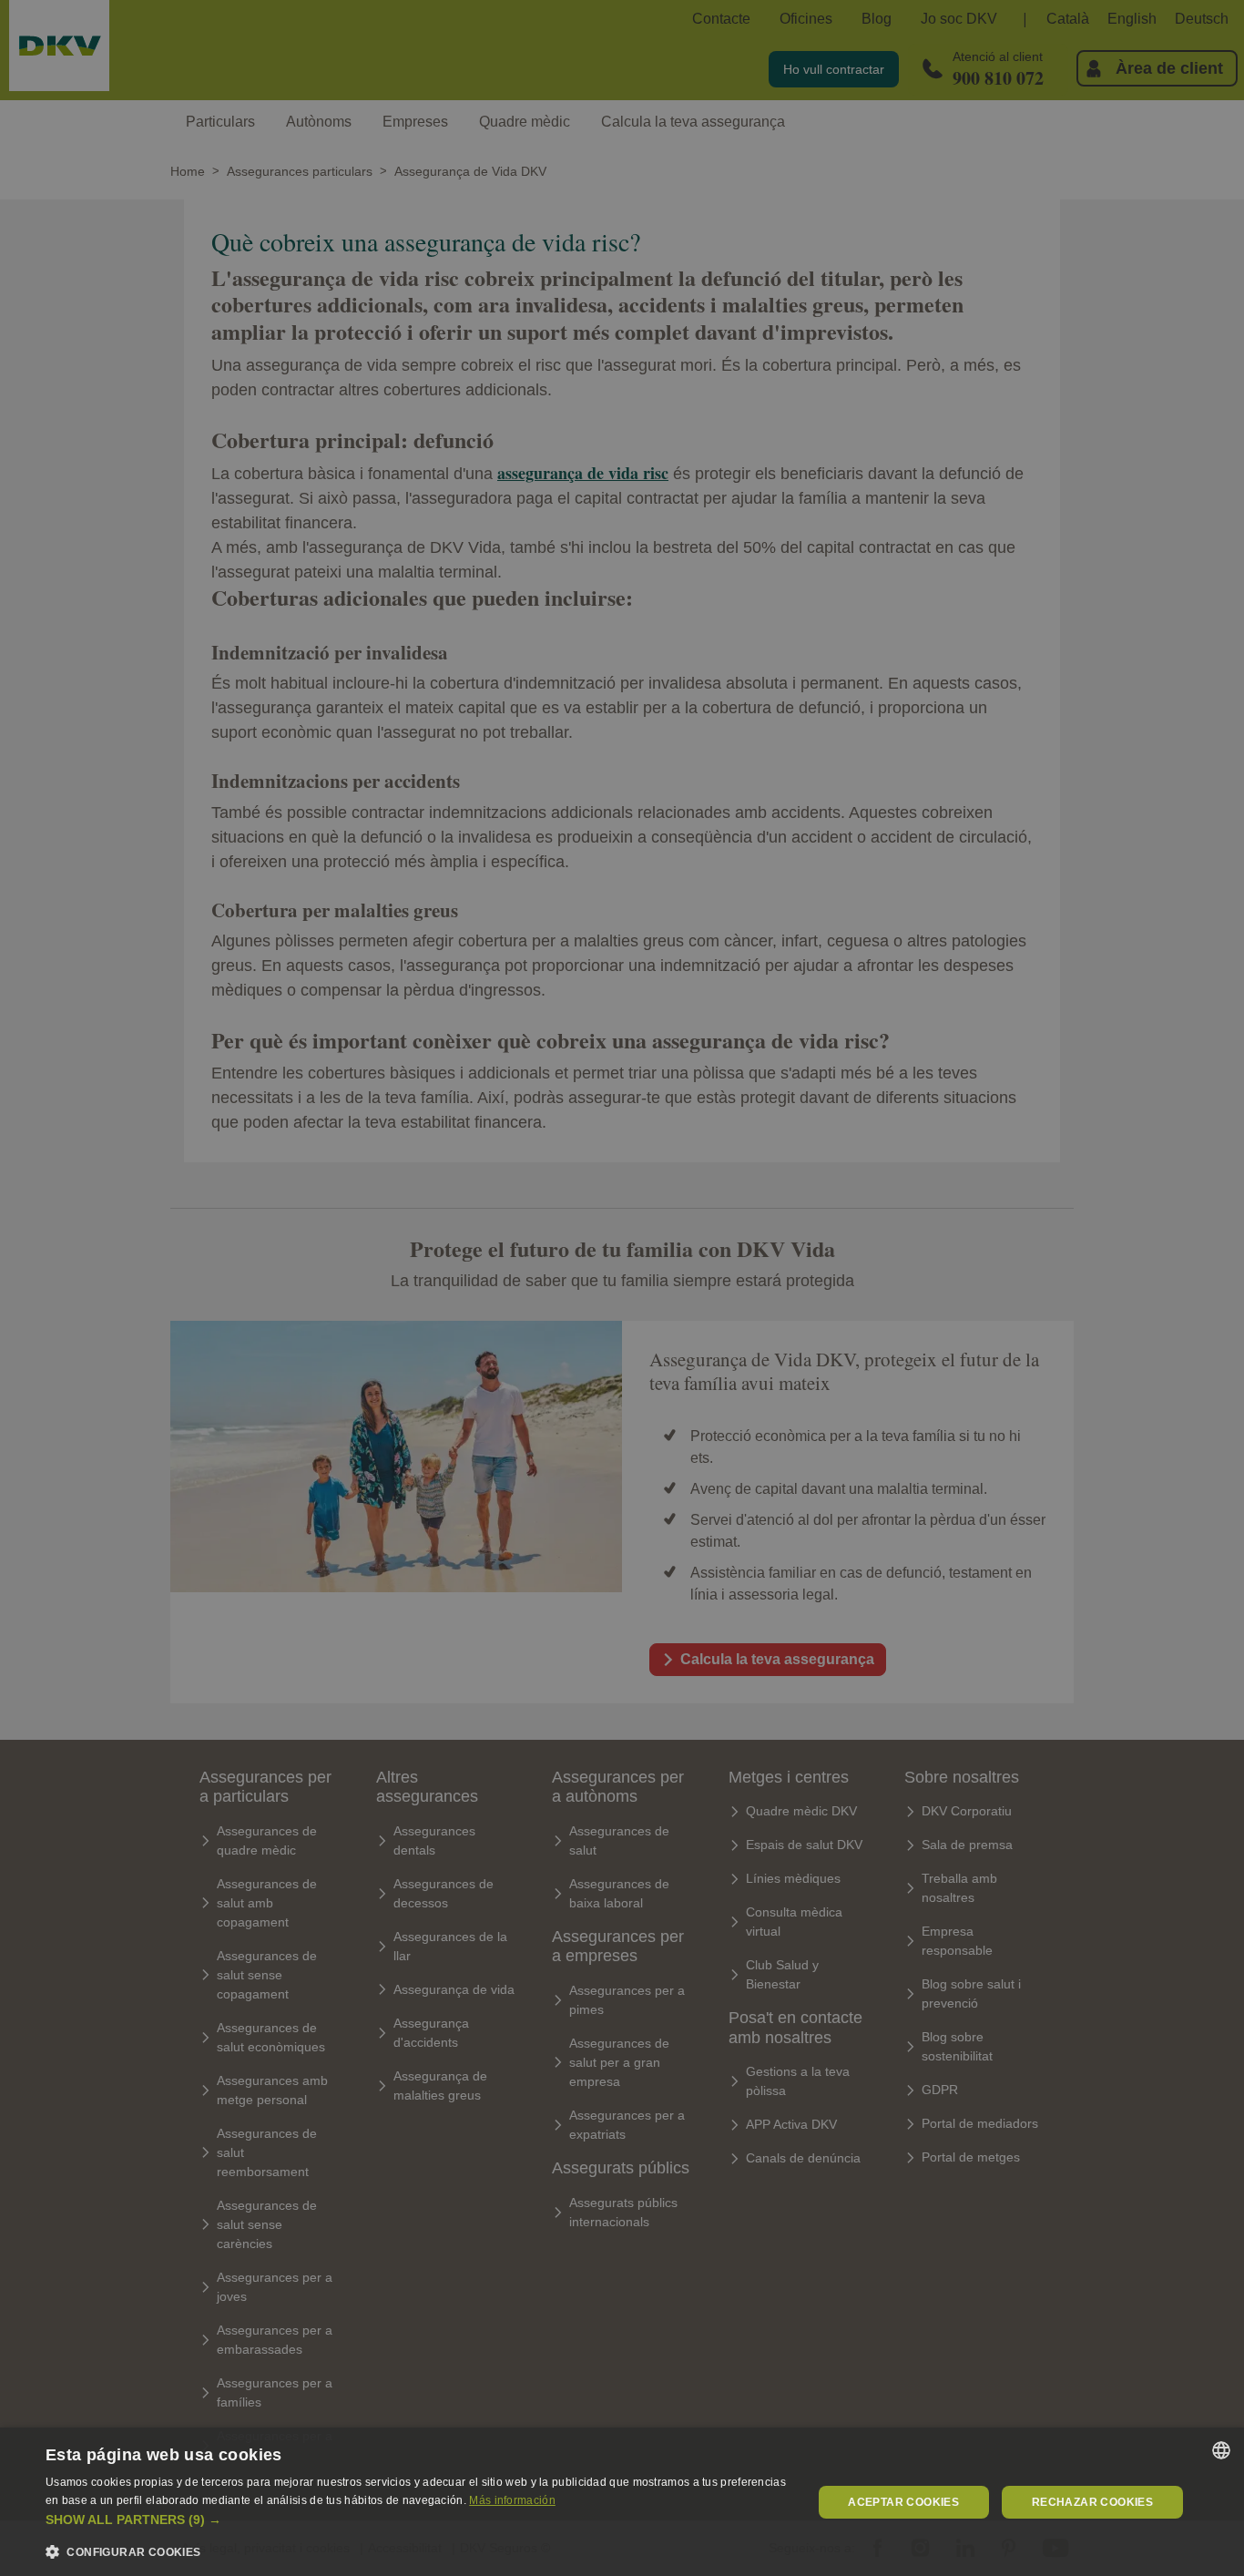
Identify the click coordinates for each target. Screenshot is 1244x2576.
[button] (417, 2520)
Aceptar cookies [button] (903, 2502)
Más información (512, 2500)
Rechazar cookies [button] (1092, 2502)
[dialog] (622, 2502)
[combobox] (1221, 2450)
